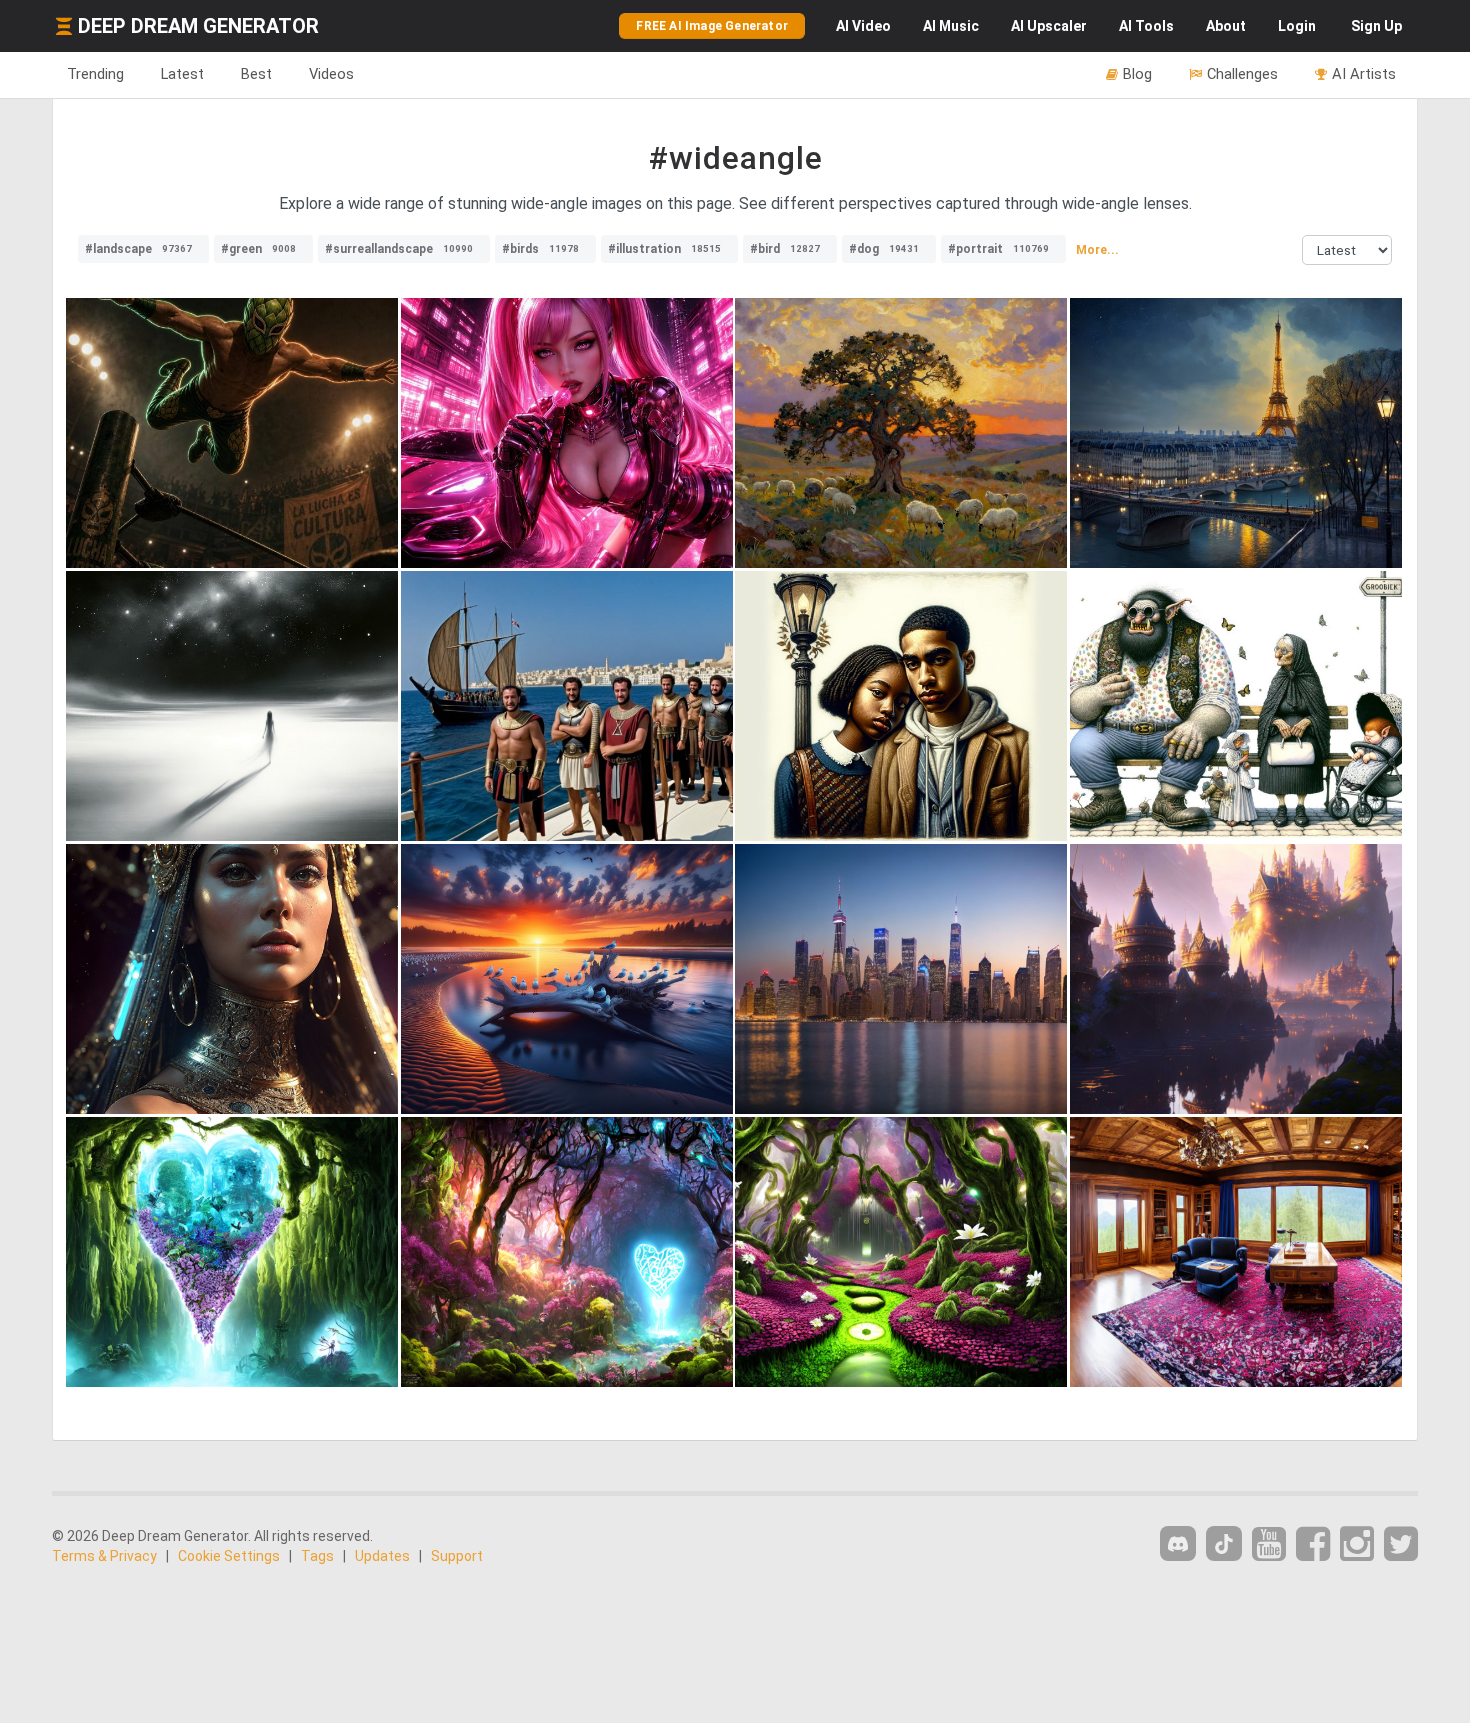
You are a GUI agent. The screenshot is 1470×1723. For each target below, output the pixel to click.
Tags (317, 1556)
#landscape (138, 249)
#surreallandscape (399, 249)
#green (258, 249)
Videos (331, 74)
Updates (382, 1556)
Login (1297, 26)
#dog (884, 249)
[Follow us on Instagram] (1357, 1544)
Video (863, 26)
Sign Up (1376, 26)
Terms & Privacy (104, 1556)
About (1226, 26)
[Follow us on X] (1401, 1544)
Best (256, 74)
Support (457, 1556)
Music (951, 26)
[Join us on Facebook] (1313, 1544)
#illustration (664, 249)
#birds (540, 249)
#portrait (998, 249)
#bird (785, 249)
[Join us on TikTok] (1224, 1543)
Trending (95, 74)
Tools (1146, 26)
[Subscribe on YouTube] (1269, 1544)
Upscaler (1049, 26)
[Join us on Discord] (1178, 1543)
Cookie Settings (229, 1556)
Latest (182, 74)
